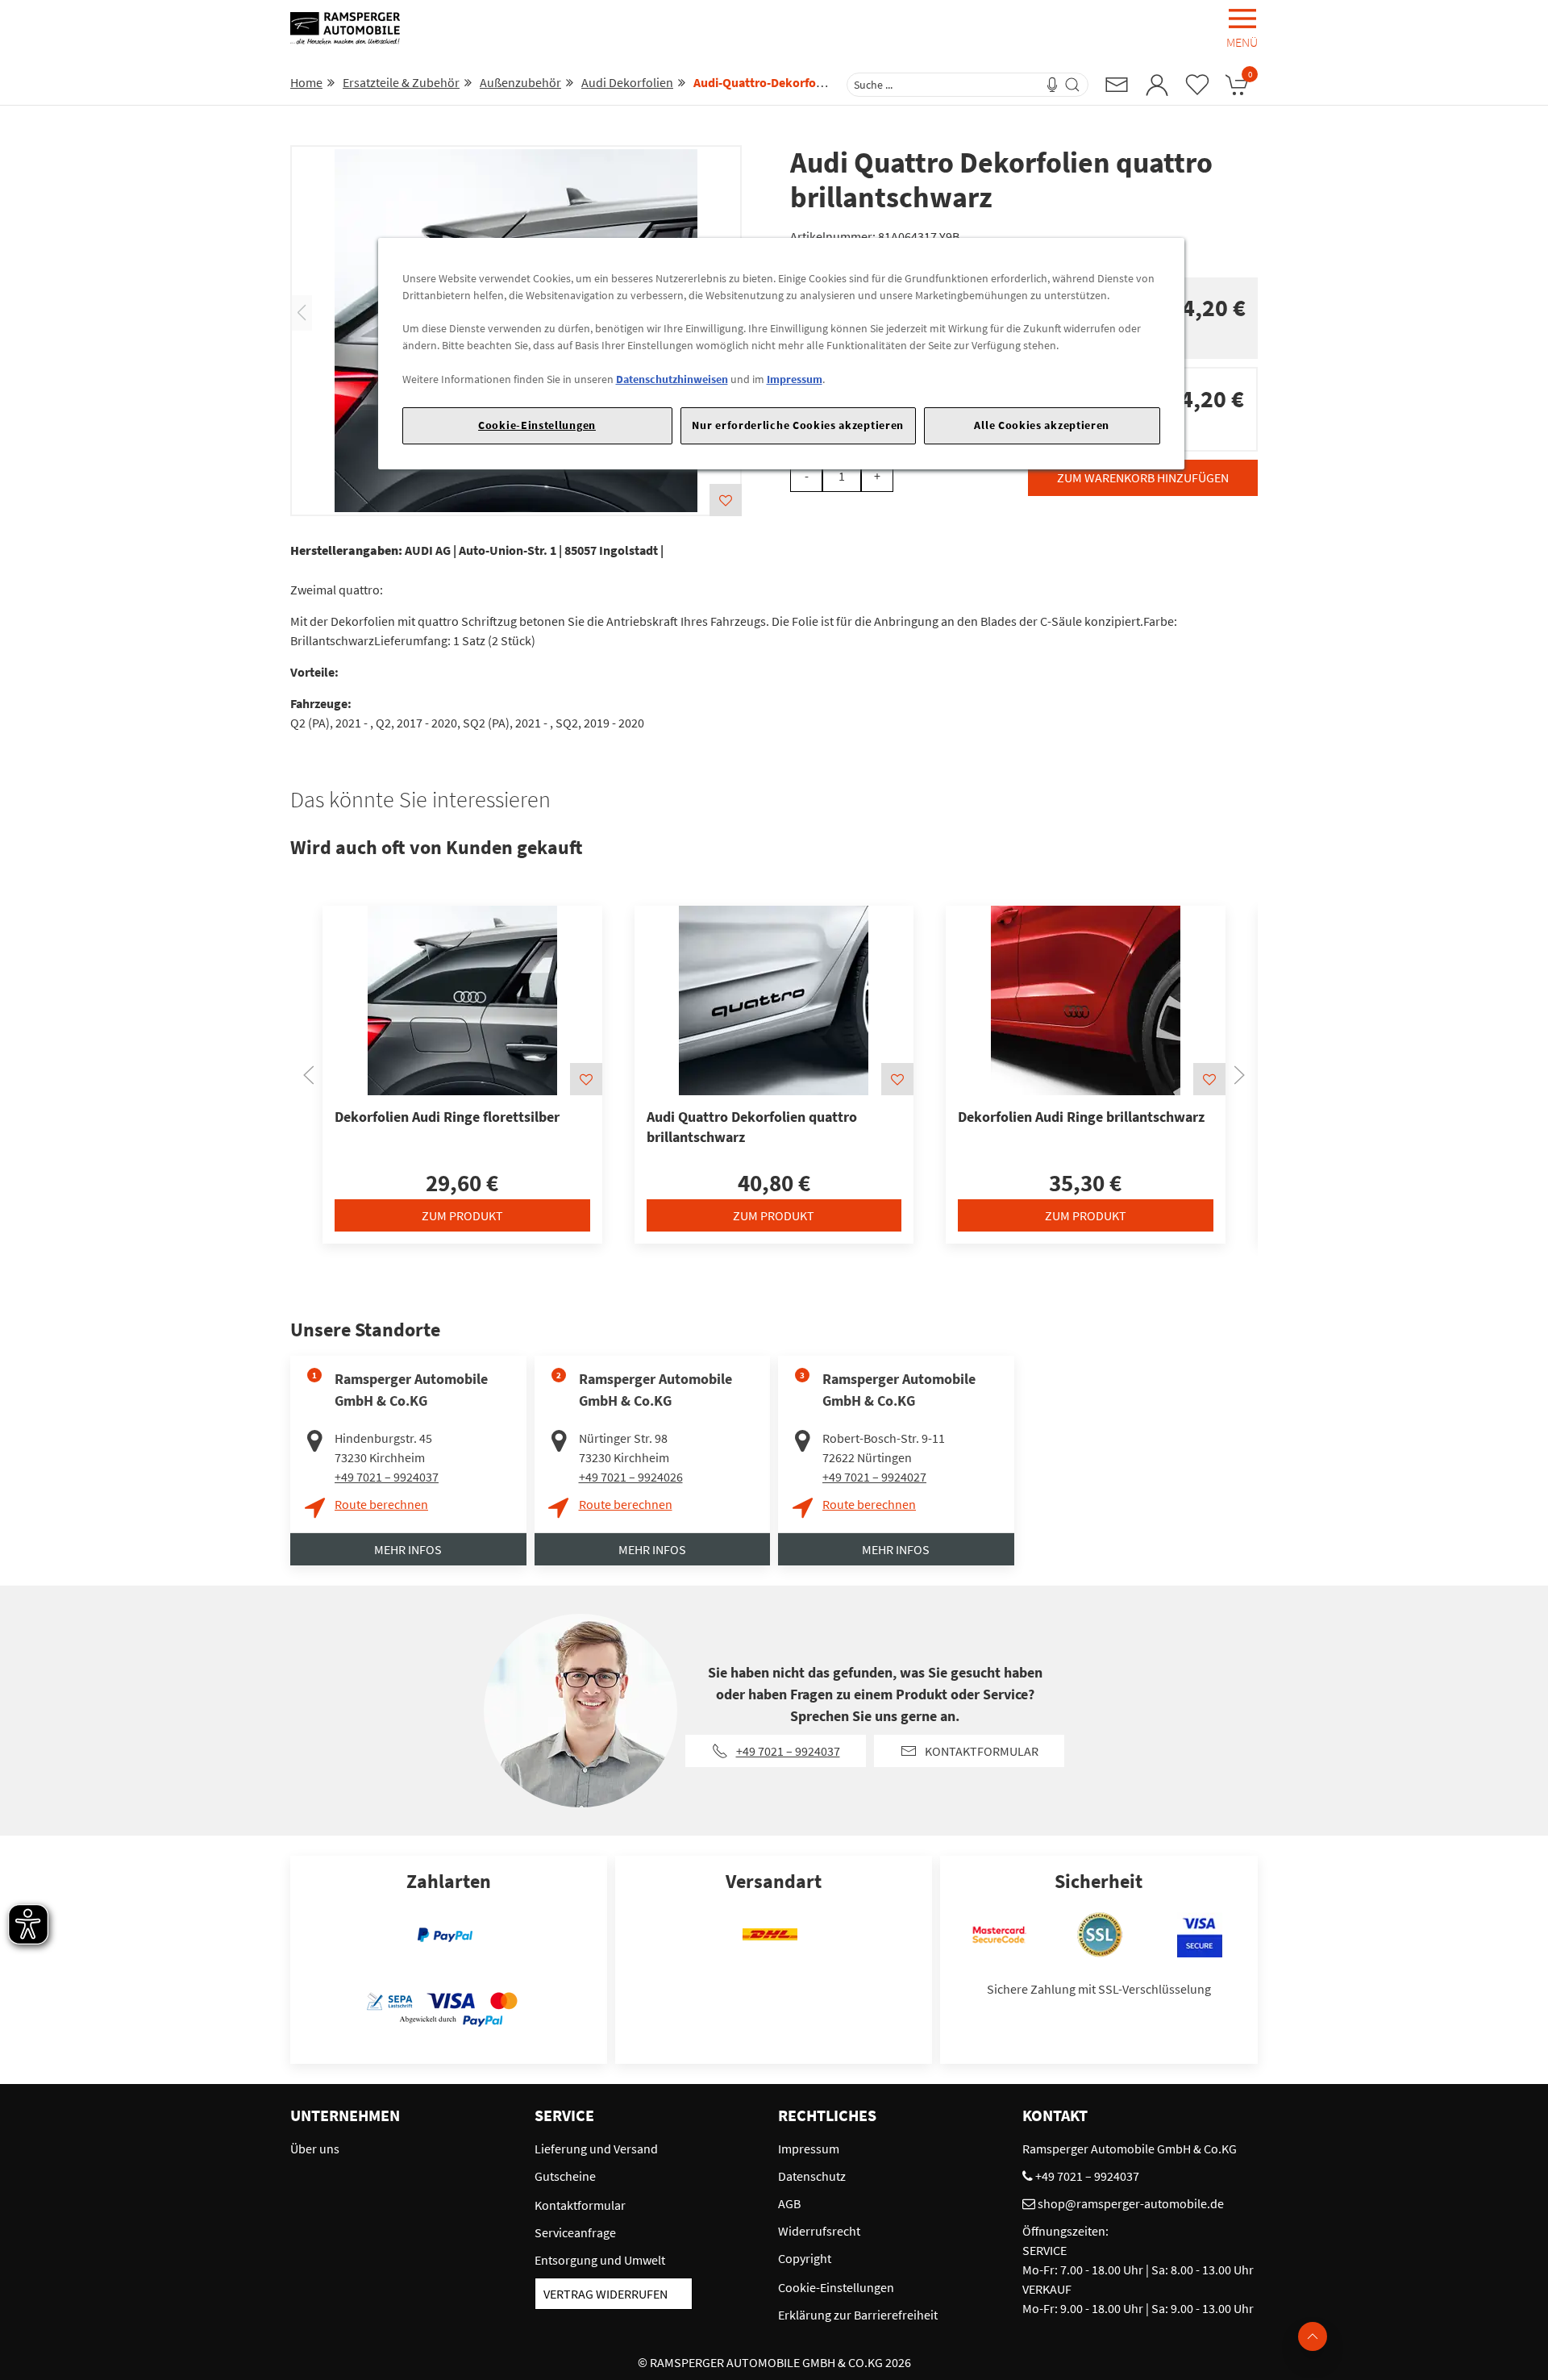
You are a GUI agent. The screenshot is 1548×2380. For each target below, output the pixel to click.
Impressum (795, 379)
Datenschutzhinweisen (672, 379)
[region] (781, 354)
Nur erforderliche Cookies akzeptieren (798, 425)
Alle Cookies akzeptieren (1042, 425)
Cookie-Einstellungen (537, 425)
